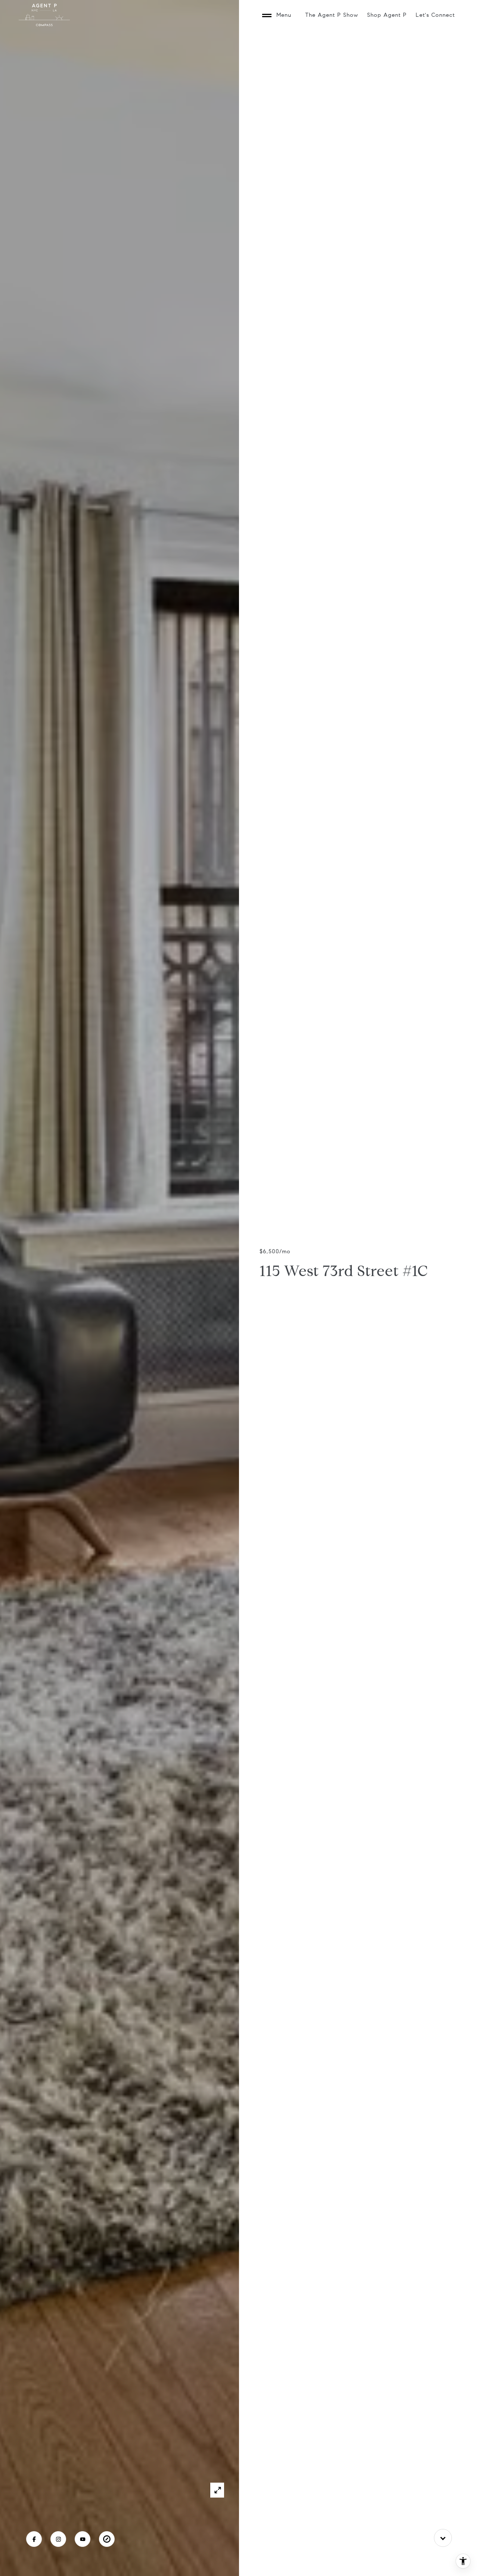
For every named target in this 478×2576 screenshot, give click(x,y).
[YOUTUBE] (83, 2539)
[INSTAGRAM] (58, 2539)
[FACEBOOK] (34, 2539)
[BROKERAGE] (107, 2539)
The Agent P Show (332, 15)
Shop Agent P (387, 15)
